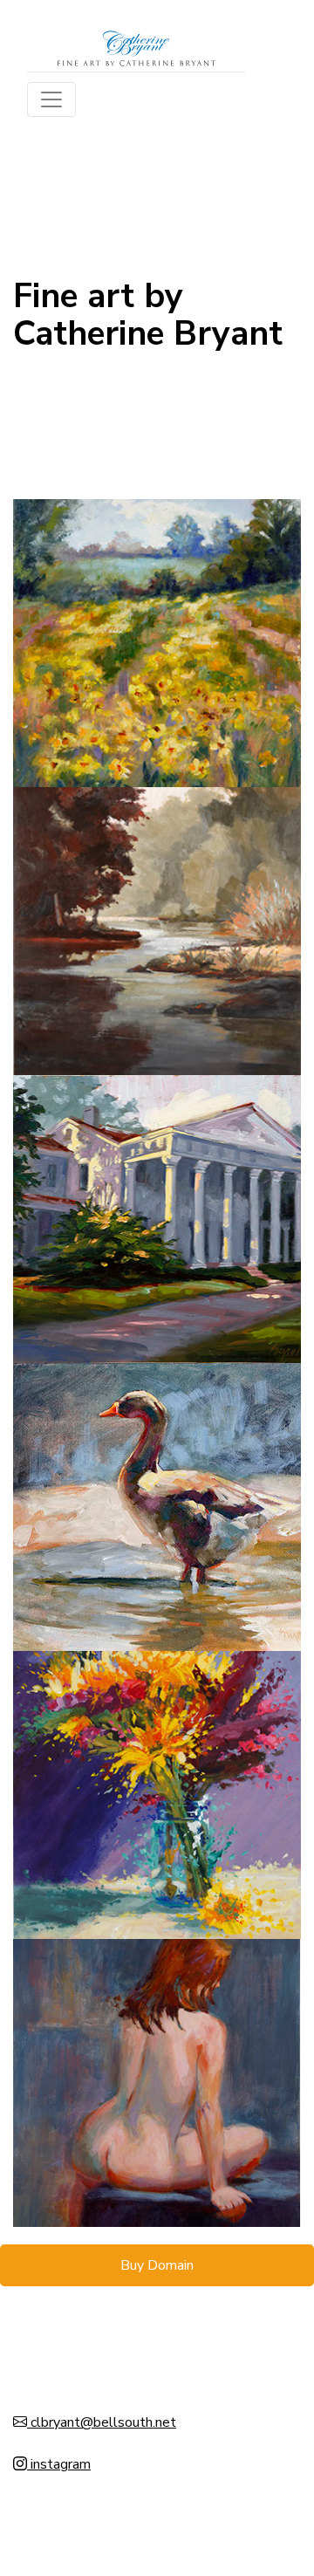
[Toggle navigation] (51, 99)
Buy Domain (157, 2265)
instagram (59, 2464)
